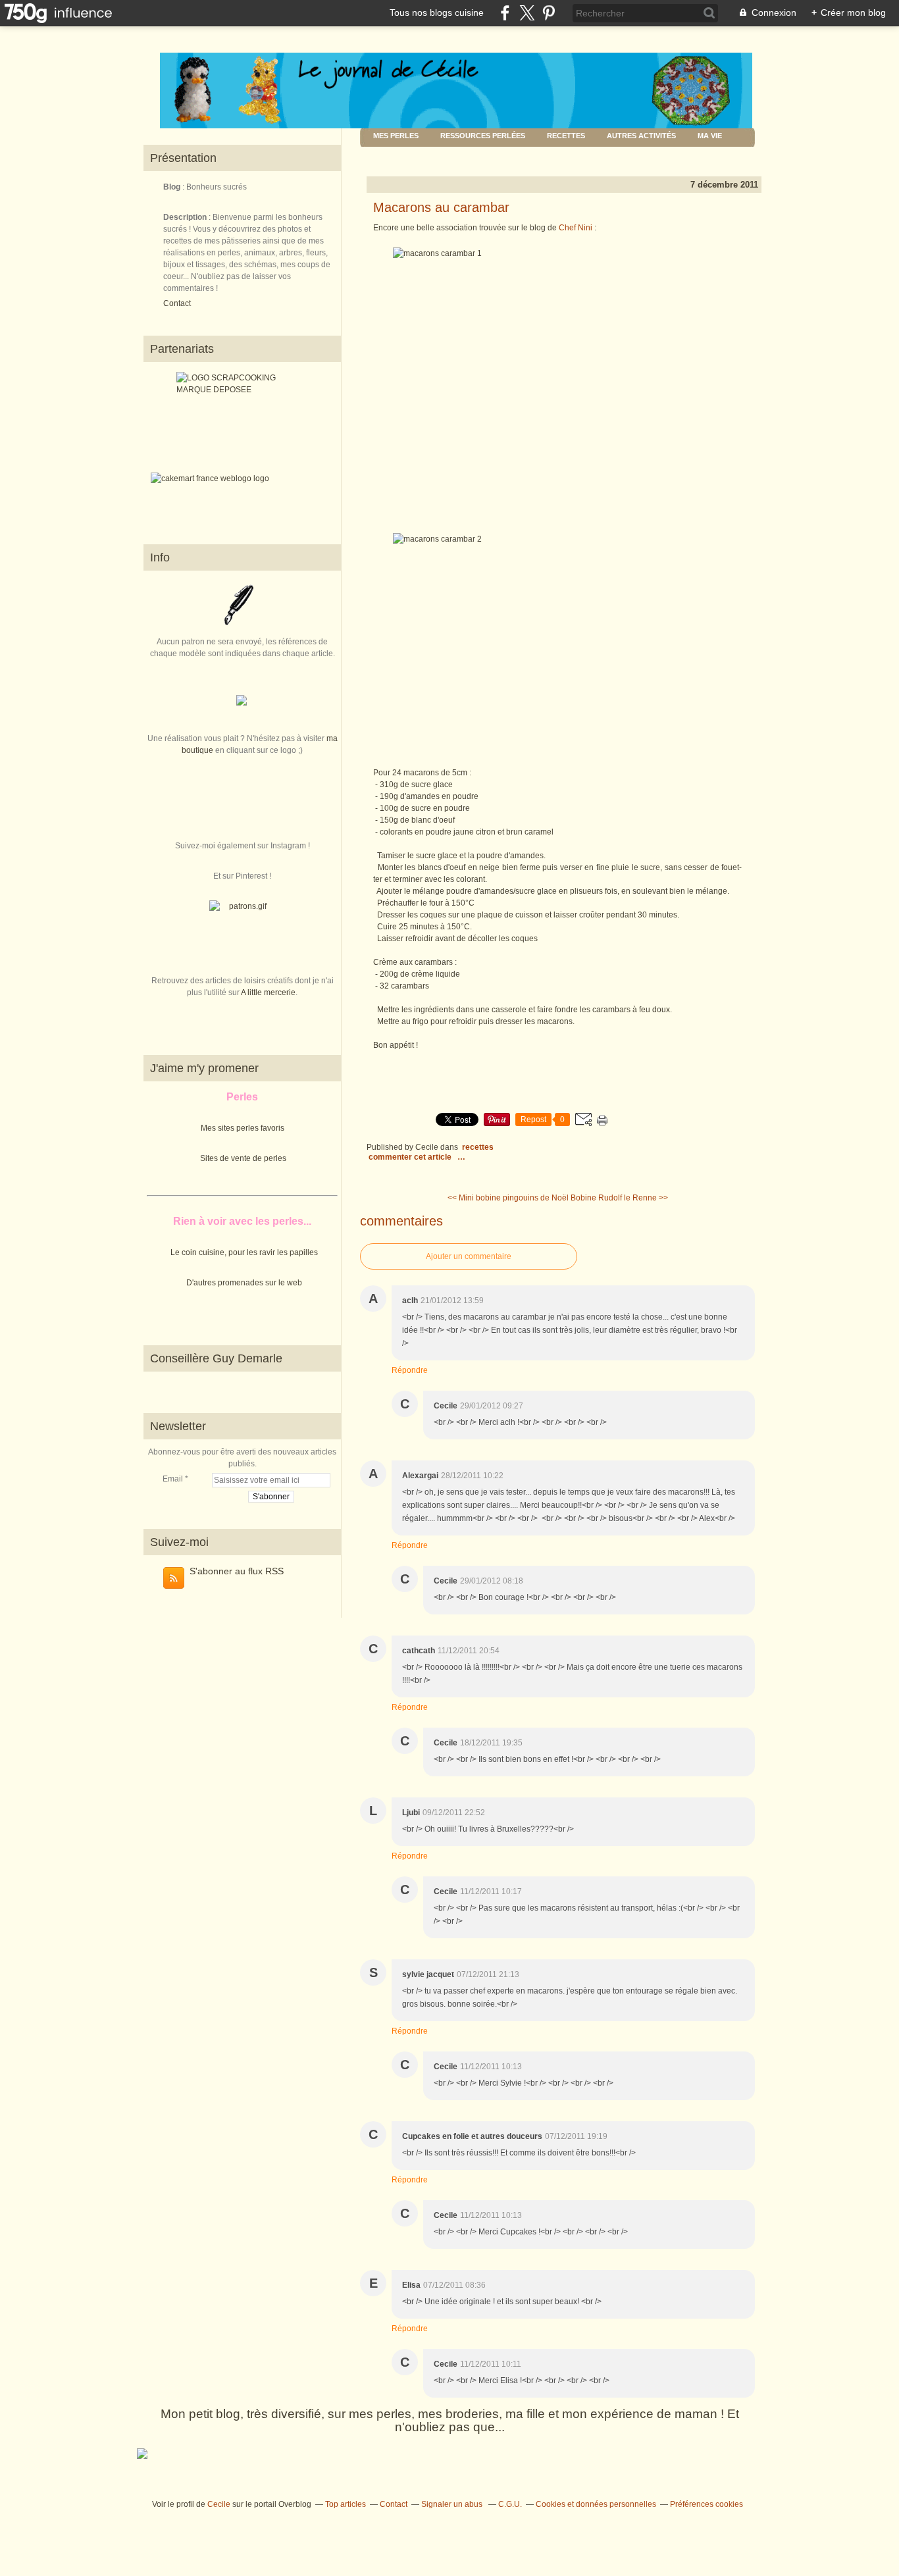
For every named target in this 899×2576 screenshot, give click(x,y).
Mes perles (396, 136)
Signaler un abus (453, 2504)
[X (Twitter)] (527, 13)
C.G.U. (510, 2504)
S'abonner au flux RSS (237, 1571)
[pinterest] (549, 13)
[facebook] (505, 13)
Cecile (219, 2504)
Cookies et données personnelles (596, 2504)
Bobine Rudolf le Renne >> (619, 1198)
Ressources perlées (483, 136)
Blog (172, 187)
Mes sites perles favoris (243, 1128)
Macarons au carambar (441, 207)
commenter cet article (411, 1157)
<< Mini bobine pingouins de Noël (508, 1198)
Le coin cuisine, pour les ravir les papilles (244, 1252)
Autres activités (641, 136)
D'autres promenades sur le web (244, 1283)
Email (173, 1479)
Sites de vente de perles (243, 1158)
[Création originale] (242, 703)
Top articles (346, 2504)
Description (186, 217)
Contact (177, 303)
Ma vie (710, 136)
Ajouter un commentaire (469, 1256)
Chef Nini (576, 228)
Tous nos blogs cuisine (437, 13)
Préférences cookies (706, 2504)
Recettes (566, 136)
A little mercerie (268, 992)
